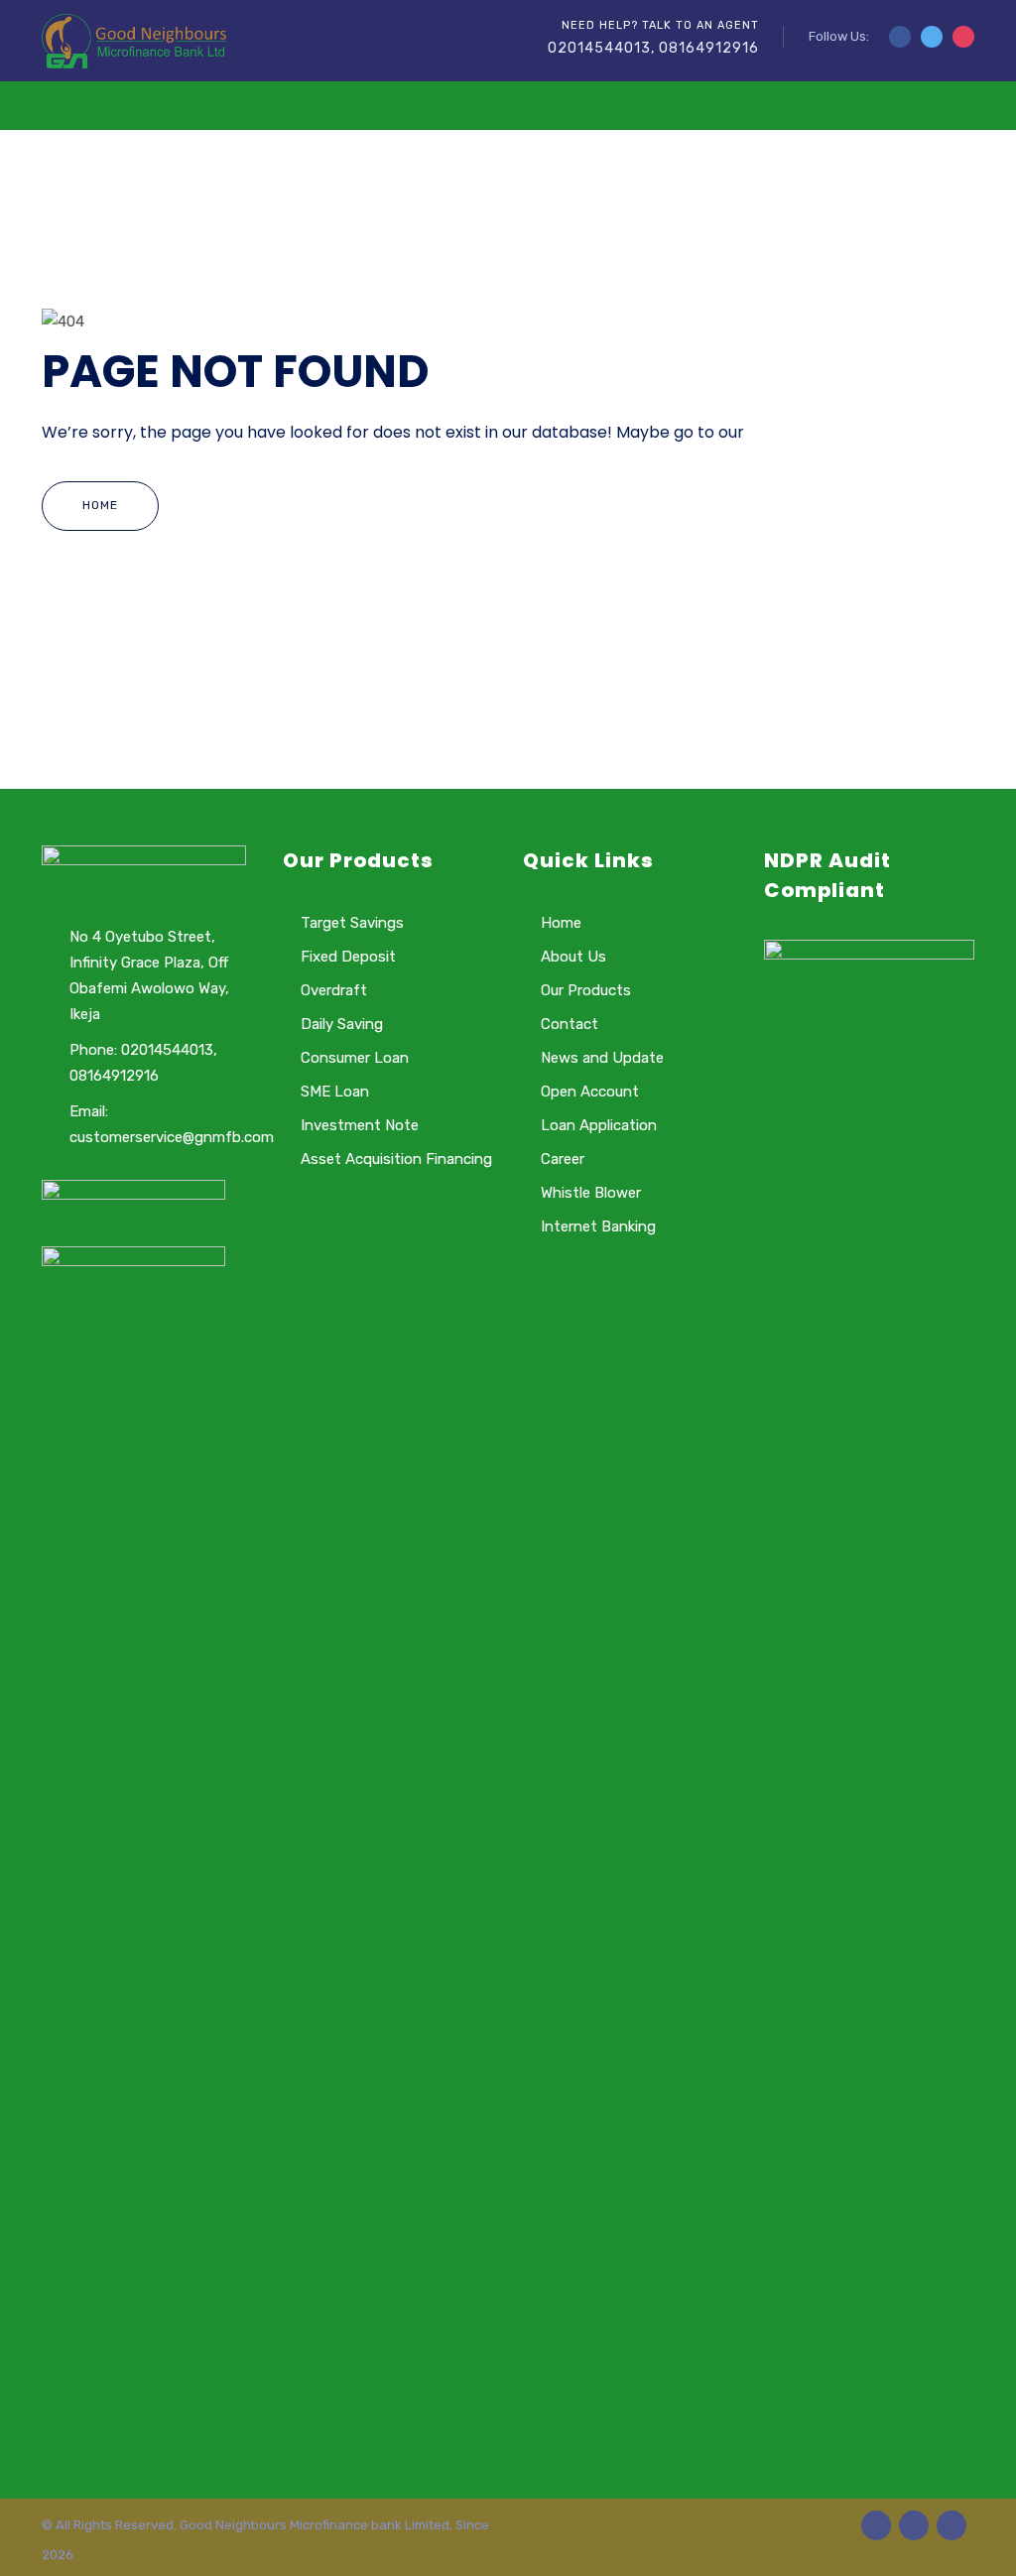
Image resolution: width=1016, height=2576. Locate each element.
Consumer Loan (355, 1058)
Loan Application (599, 1125)
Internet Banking (598, 1226)
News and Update (602, 1058)
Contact (570, 1024)
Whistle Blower (591, 1193)
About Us (573, 957)
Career (563, 1159)
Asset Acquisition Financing (396, 1159)
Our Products (586, 990)
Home (100, 505)
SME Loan (335, 1092)
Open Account (590, 1092)
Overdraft (334, 990)
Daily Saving (342, 1024)
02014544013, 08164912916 (653, 48)
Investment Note (360, 1125)
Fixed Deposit (348, 957)
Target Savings (352, 923)
